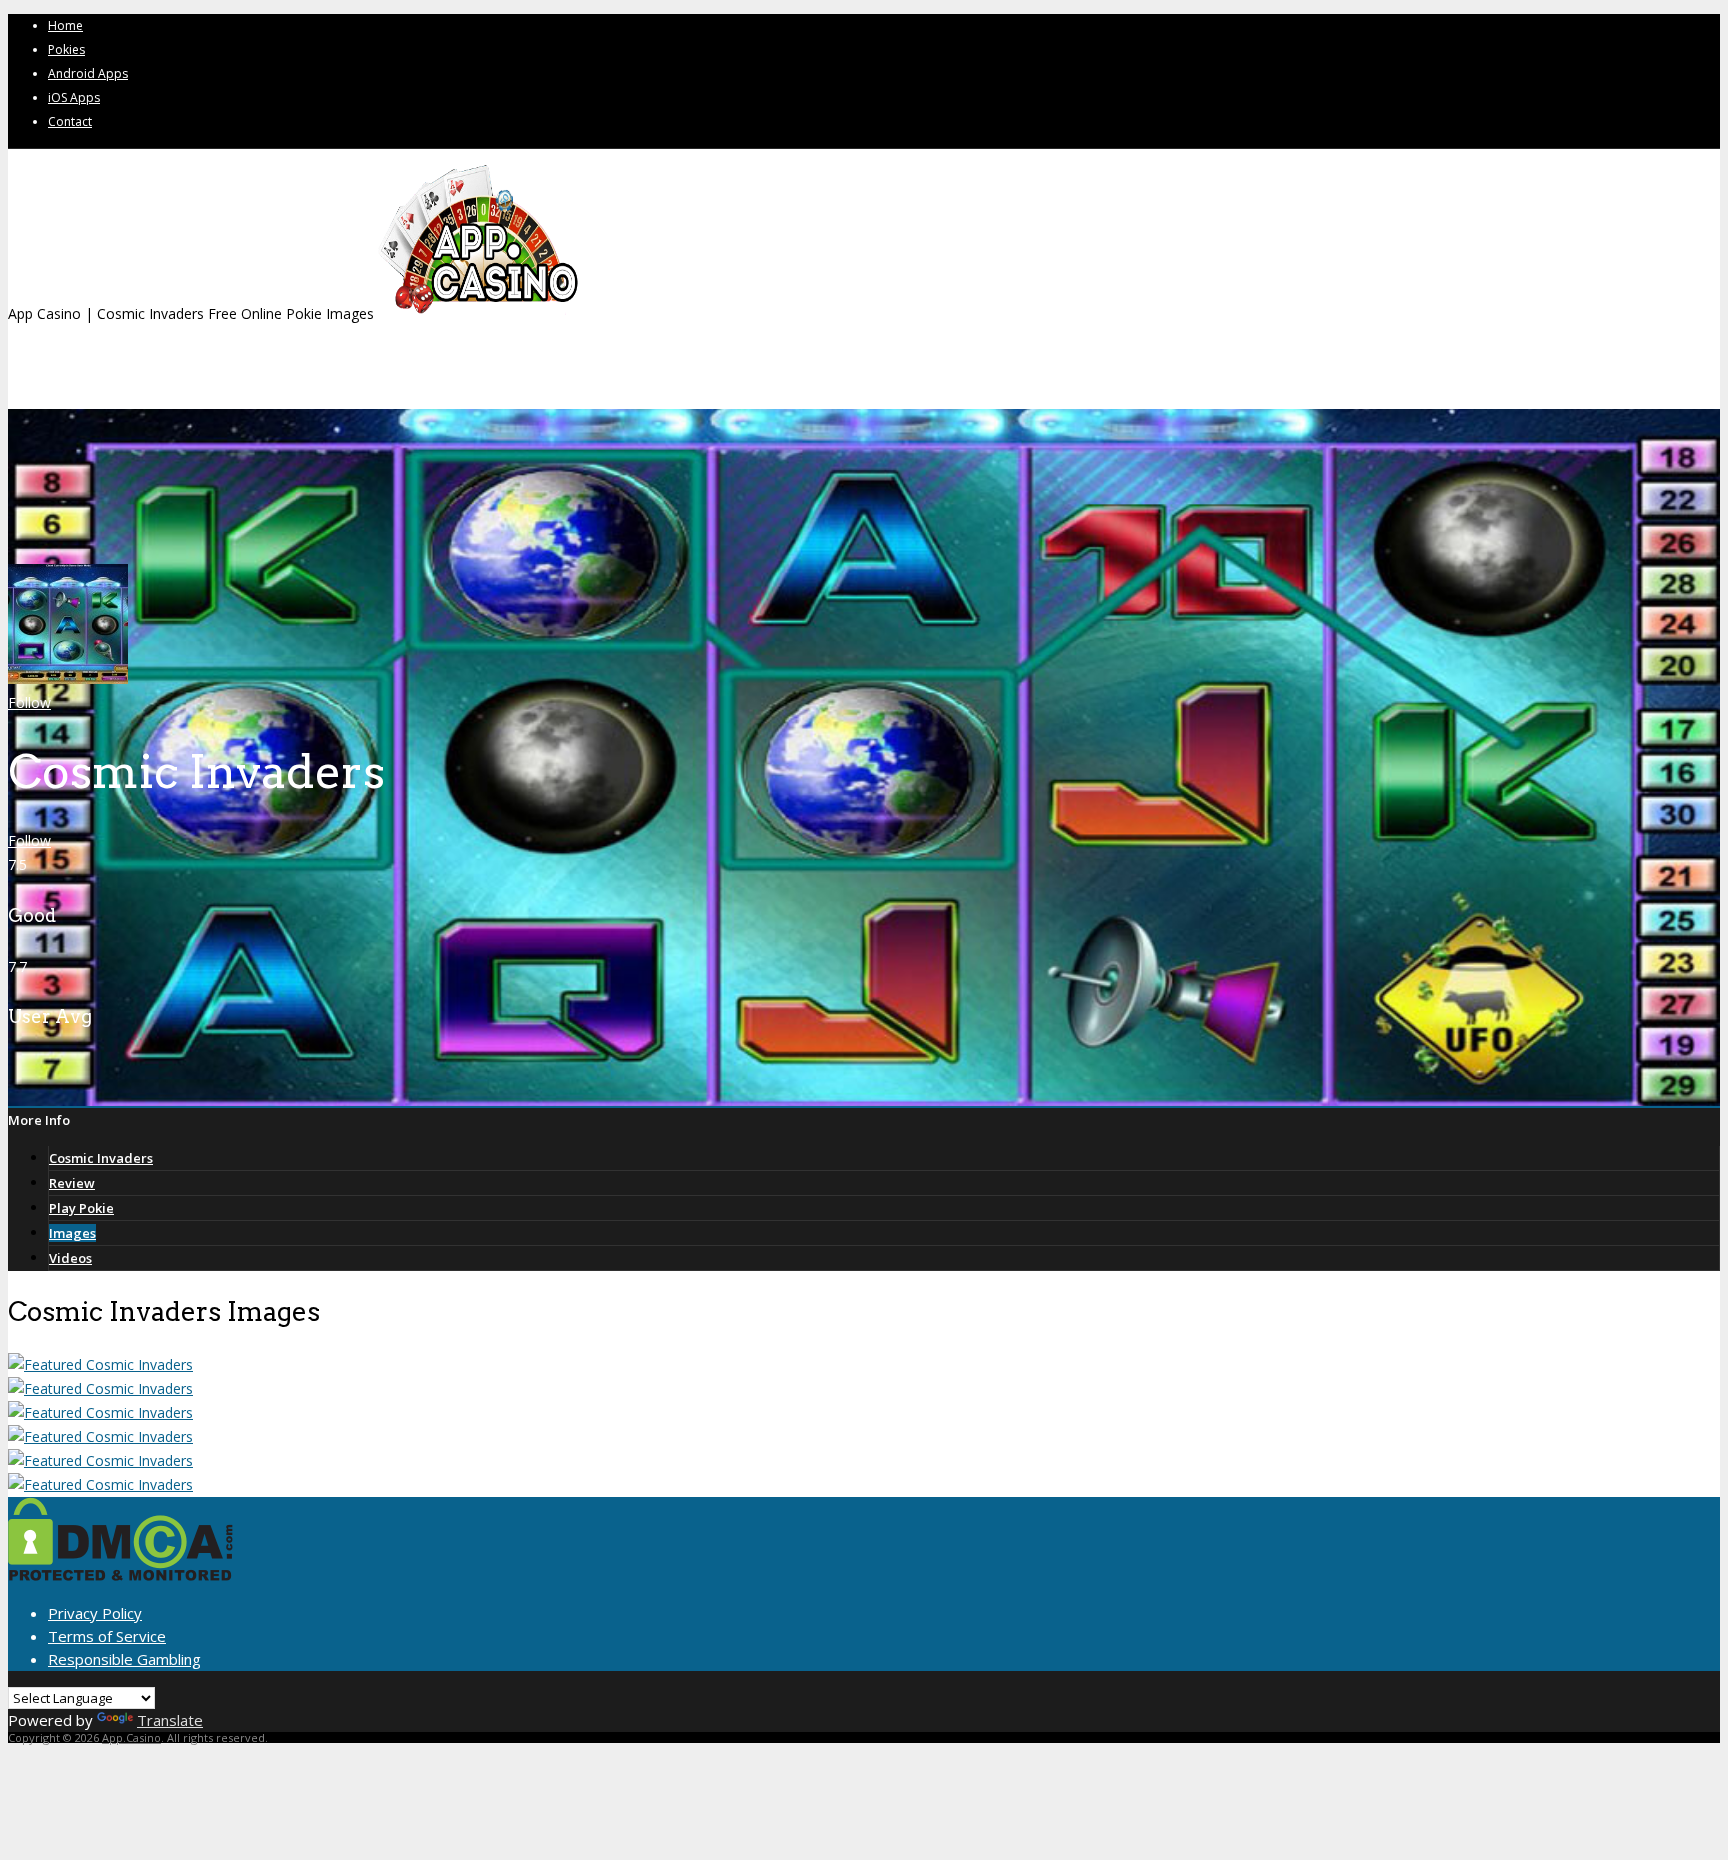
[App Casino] (478, 313)
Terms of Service (107, 1636)
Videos (70, 1258)
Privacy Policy (95, 1613)
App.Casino (131, 1737)
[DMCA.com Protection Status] (120, 1575)
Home (65, 25)
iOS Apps (74, 97)
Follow (29, 702)
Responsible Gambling (124, 1659)
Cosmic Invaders (101, 1158)
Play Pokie (81, 1208)
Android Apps (88, 73)
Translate (170, 1720)
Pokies (66, 49)
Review (72, 1183)
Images (72, 1233)
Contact (70, 121)
